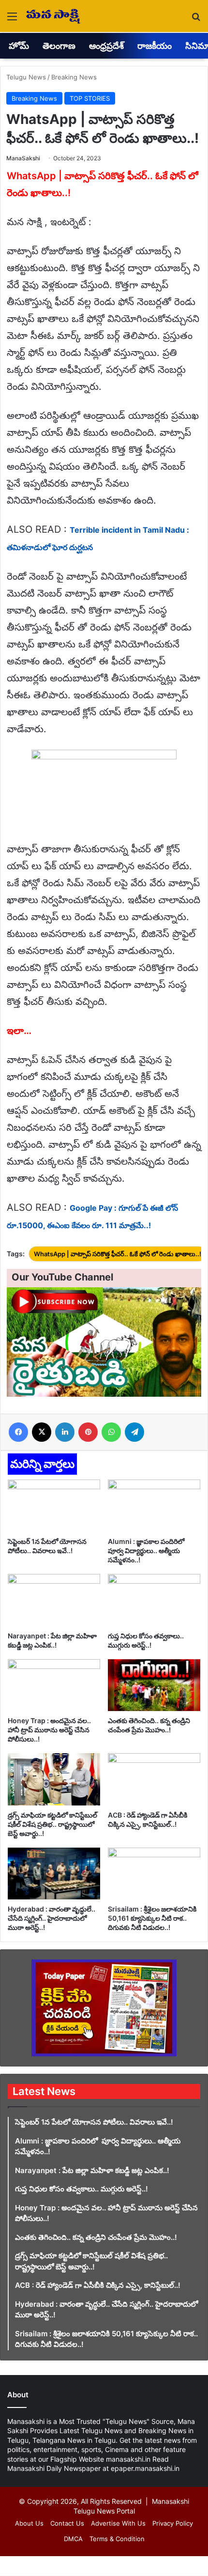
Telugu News (26, 77)
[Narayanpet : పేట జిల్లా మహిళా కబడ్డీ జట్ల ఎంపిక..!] (54, 1600)
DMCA (73, 2539)
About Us (29, 2523)
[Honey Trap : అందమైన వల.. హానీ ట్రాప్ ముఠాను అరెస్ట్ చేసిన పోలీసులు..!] (54, 1685)
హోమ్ (19, 46)
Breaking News (74, 77)
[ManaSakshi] (53, 16)
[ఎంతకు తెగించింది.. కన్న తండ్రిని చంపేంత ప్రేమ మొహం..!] (154, 1685)
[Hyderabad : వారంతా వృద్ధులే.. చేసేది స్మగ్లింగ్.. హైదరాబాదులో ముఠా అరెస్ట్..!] (54, 1874)
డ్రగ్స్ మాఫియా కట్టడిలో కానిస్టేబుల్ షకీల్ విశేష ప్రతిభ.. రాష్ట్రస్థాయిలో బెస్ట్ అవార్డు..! (52, 1824)
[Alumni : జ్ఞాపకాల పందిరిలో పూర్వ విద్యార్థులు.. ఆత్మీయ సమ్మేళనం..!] (154, 1506)
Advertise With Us (118, 2523)
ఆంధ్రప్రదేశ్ (106, 46)
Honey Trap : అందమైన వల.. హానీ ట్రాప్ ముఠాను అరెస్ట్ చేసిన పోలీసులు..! (49, 1730)
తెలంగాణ (59, 46)
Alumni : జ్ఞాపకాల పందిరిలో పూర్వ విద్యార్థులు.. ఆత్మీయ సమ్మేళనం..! (147, 1550)
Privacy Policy (173, 2523)
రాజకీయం (155, 46)
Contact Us (67, 2523)
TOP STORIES (90, 98)
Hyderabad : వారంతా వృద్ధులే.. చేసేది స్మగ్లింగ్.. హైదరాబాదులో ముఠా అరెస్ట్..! (52, 1918)
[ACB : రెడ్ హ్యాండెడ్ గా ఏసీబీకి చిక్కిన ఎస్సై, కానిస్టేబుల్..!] (154, 1779)
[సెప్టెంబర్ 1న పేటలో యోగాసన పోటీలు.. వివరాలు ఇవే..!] (54, 1506)
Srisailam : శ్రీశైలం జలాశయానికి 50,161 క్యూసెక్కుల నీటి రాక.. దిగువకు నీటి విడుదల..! (152, 1918)
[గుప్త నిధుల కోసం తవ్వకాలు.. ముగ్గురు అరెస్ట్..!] (154, 1600)
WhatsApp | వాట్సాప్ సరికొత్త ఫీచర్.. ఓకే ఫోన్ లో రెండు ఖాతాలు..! (118, 1254)
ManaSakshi (23, 158)
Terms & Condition (117, 2539)
